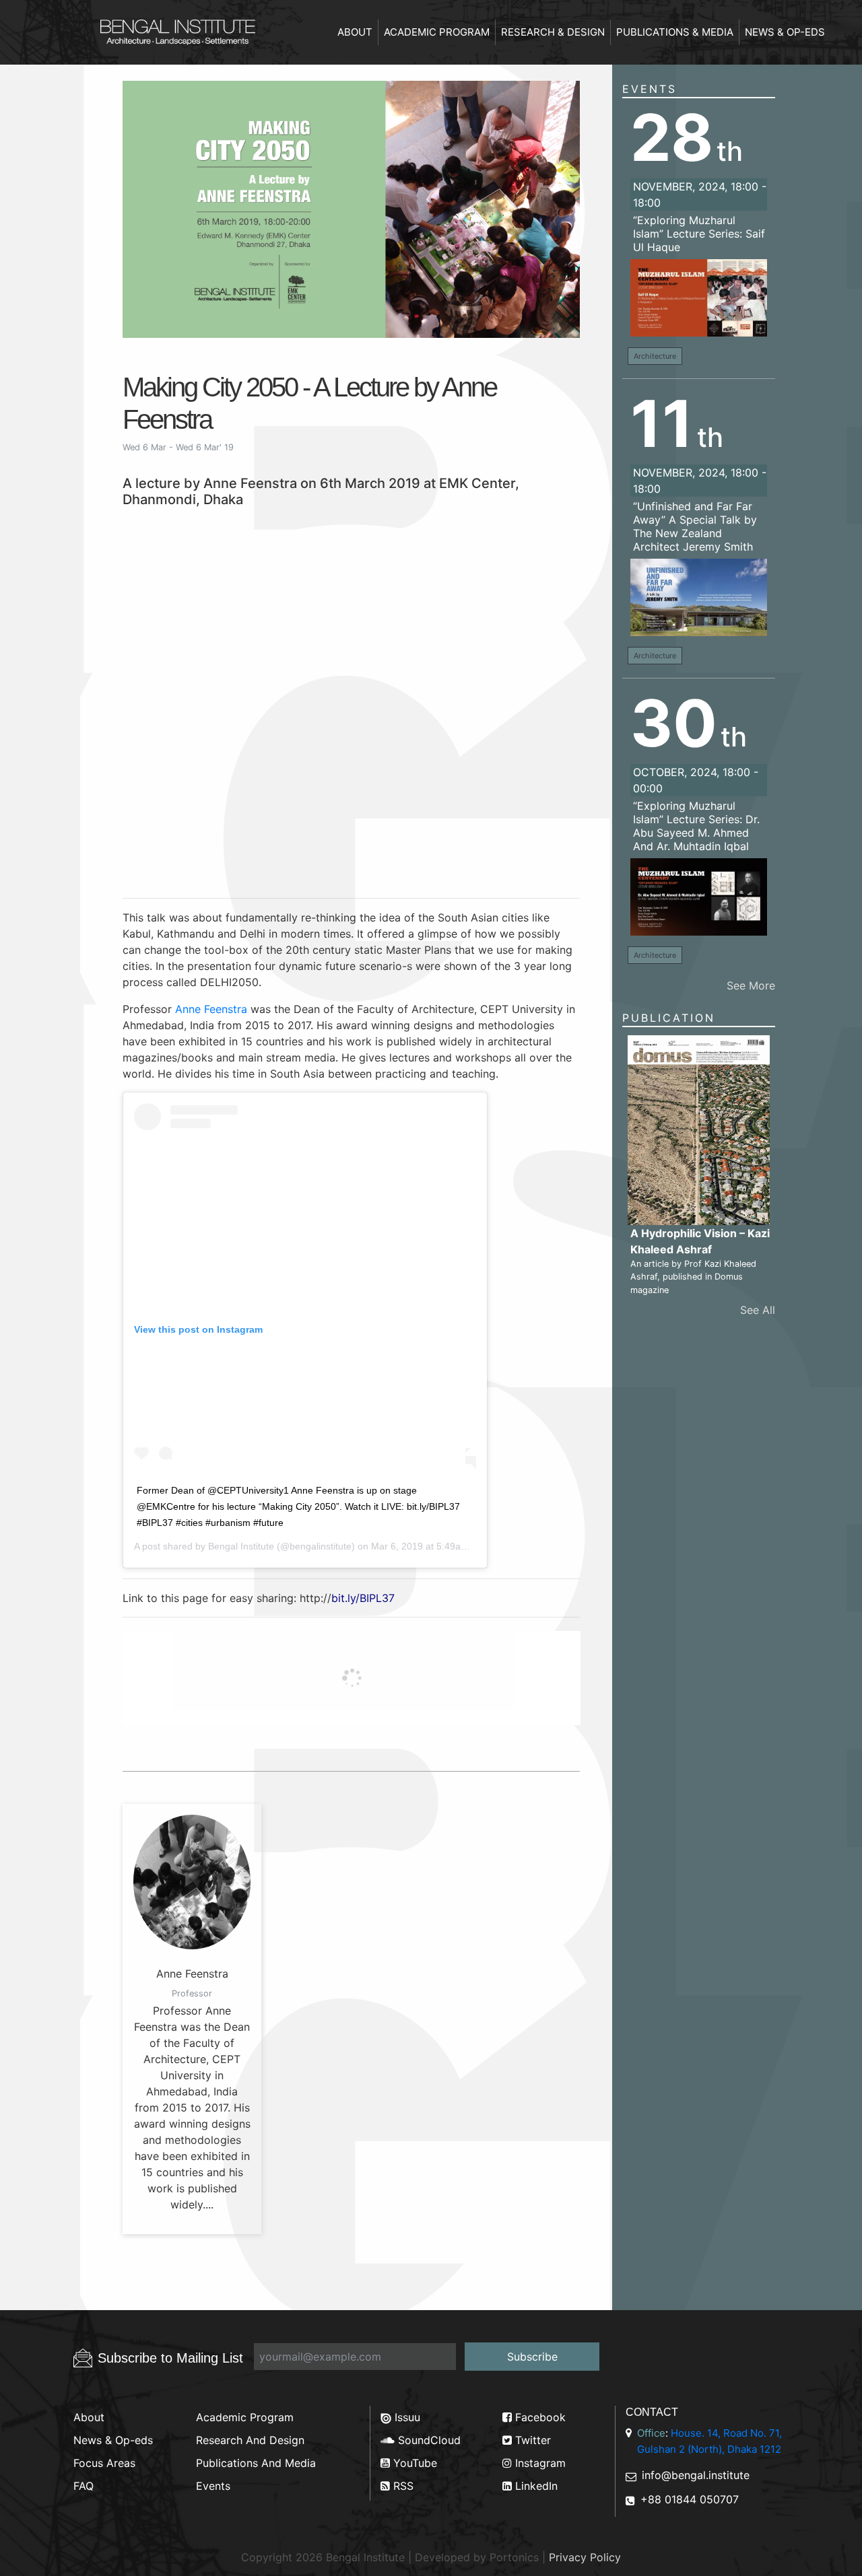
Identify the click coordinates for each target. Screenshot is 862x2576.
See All (758, 1310)
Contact (652, 2412)
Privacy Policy (585, 2557)
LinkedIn (535, 2486)
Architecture (655, 356)
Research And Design (250, 2440)
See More (751, 985)
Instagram (539, 2463)
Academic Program (437, 32)
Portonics (514, 2557)
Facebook (539, 2417)
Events (650, 89)
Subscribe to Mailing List (170, 2358)
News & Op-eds (785, 32)
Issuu (406, 2417)
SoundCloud (428, 2440)
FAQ (84, 2486)
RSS (402, 2486)
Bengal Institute (241, 1546)
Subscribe (532, 2357)
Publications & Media (675, 32)
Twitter (531, 2440)
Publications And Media (256, 2463)
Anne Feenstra (211, 1009)
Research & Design (553, 32)
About (355, 32)
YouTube (413, 2463)
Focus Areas (104, 2463)
